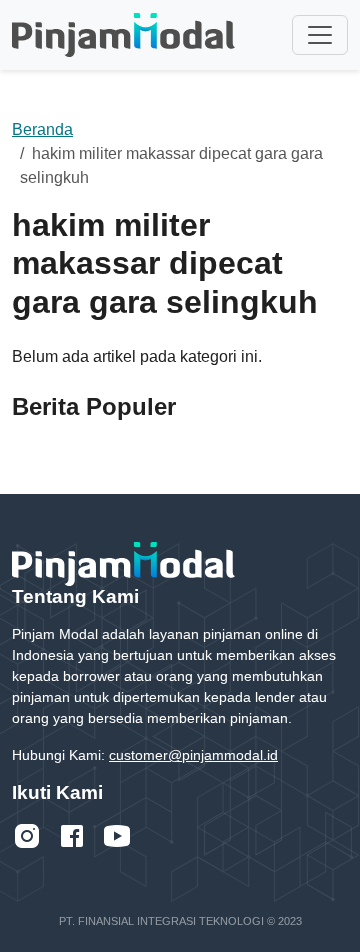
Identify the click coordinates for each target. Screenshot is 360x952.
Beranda (42, 129)
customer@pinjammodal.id (193, 755)
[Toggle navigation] (320, 35)
